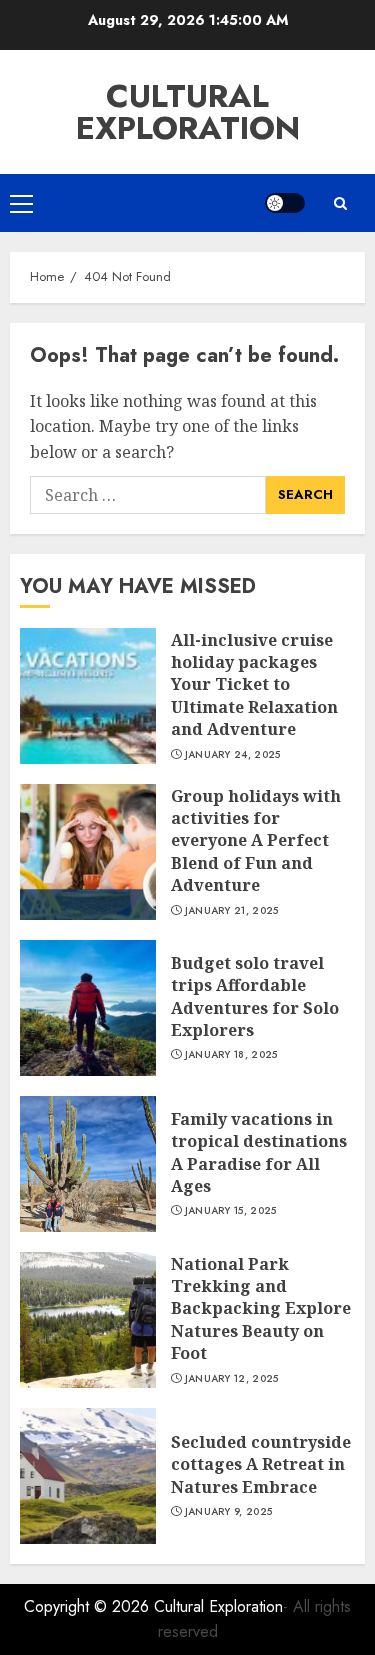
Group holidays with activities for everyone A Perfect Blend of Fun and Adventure (256, 841)
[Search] (340, 203)
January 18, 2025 (231, 1055)
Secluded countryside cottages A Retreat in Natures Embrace (261, 1464)
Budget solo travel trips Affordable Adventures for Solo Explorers (255, 996)
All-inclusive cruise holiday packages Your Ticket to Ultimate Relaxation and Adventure (254, 685)
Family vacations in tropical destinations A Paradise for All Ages (259, 1152)
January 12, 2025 (232, 1379)
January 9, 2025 (229, 1512)
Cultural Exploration (188, 112)
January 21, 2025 (232, 911)
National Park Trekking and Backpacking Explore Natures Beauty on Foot (261, 1309)
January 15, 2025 (231, 1211)
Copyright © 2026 (89, 1606)
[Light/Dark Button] (285, 203)
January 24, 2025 (233, 755)
